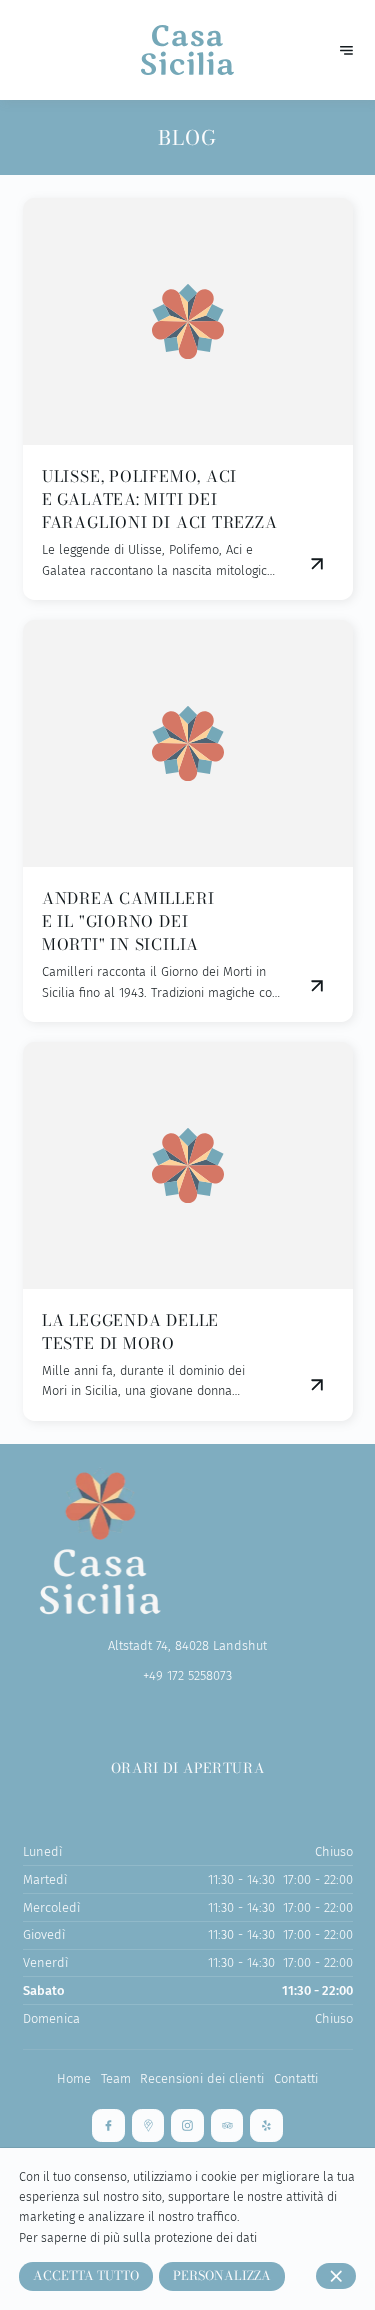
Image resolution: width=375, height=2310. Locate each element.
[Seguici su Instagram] (187, 2125)
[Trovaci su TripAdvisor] (227, 2125)
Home (74, 2078)
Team (116, 2078)
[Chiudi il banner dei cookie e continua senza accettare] (336, 2276)
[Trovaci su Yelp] (266, 2125)
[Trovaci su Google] (148, 2125)
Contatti (296, 2078)
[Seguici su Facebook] (108, 2125)
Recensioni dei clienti (202, 2078)
